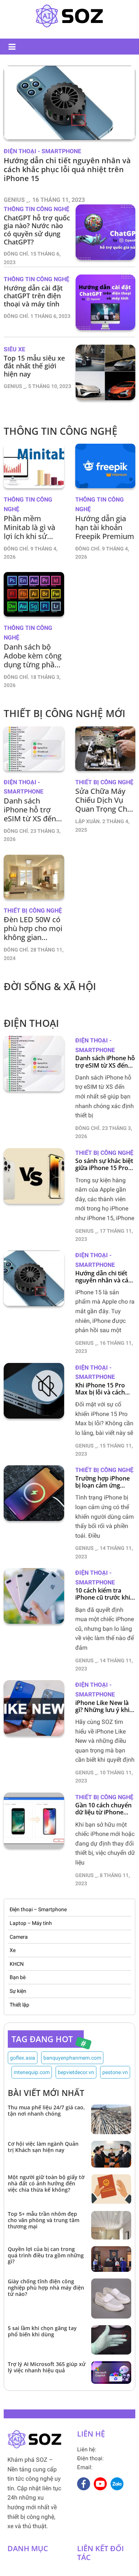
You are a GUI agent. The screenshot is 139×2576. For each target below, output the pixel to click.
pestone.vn (115, 2072)
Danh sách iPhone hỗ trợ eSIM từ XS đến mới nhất (105, 1062)
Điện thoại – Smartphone (38, 1909)
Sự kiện (18, 1991)
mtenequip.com (32, 2072)
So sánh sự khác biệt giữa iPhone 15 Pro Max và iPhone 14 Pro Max (104, 1164)
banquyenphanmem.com (72, 2058)
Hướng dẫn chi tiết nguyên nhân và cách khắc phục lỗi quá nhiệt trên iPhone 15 (105, 1277)
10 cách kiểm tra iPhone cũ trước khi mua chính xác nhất (103, 1594)
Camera (19, 1937)
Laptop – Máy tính (31, 1923)
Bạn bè (18, 1977)
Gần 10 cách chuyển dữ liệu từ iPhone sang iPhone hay (103, 1809)
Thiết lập (19, 2005)
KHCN (17, 1964)
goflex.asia (23, 2058)
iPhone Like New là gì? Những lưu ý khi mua (102, 1706)
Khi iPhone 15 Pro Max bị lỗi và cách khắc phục (100, 1389)
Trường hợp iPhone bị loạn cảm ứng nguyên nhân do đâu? (102, 1482)
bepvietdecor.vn (76, 2072)
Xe (13, 1950)
